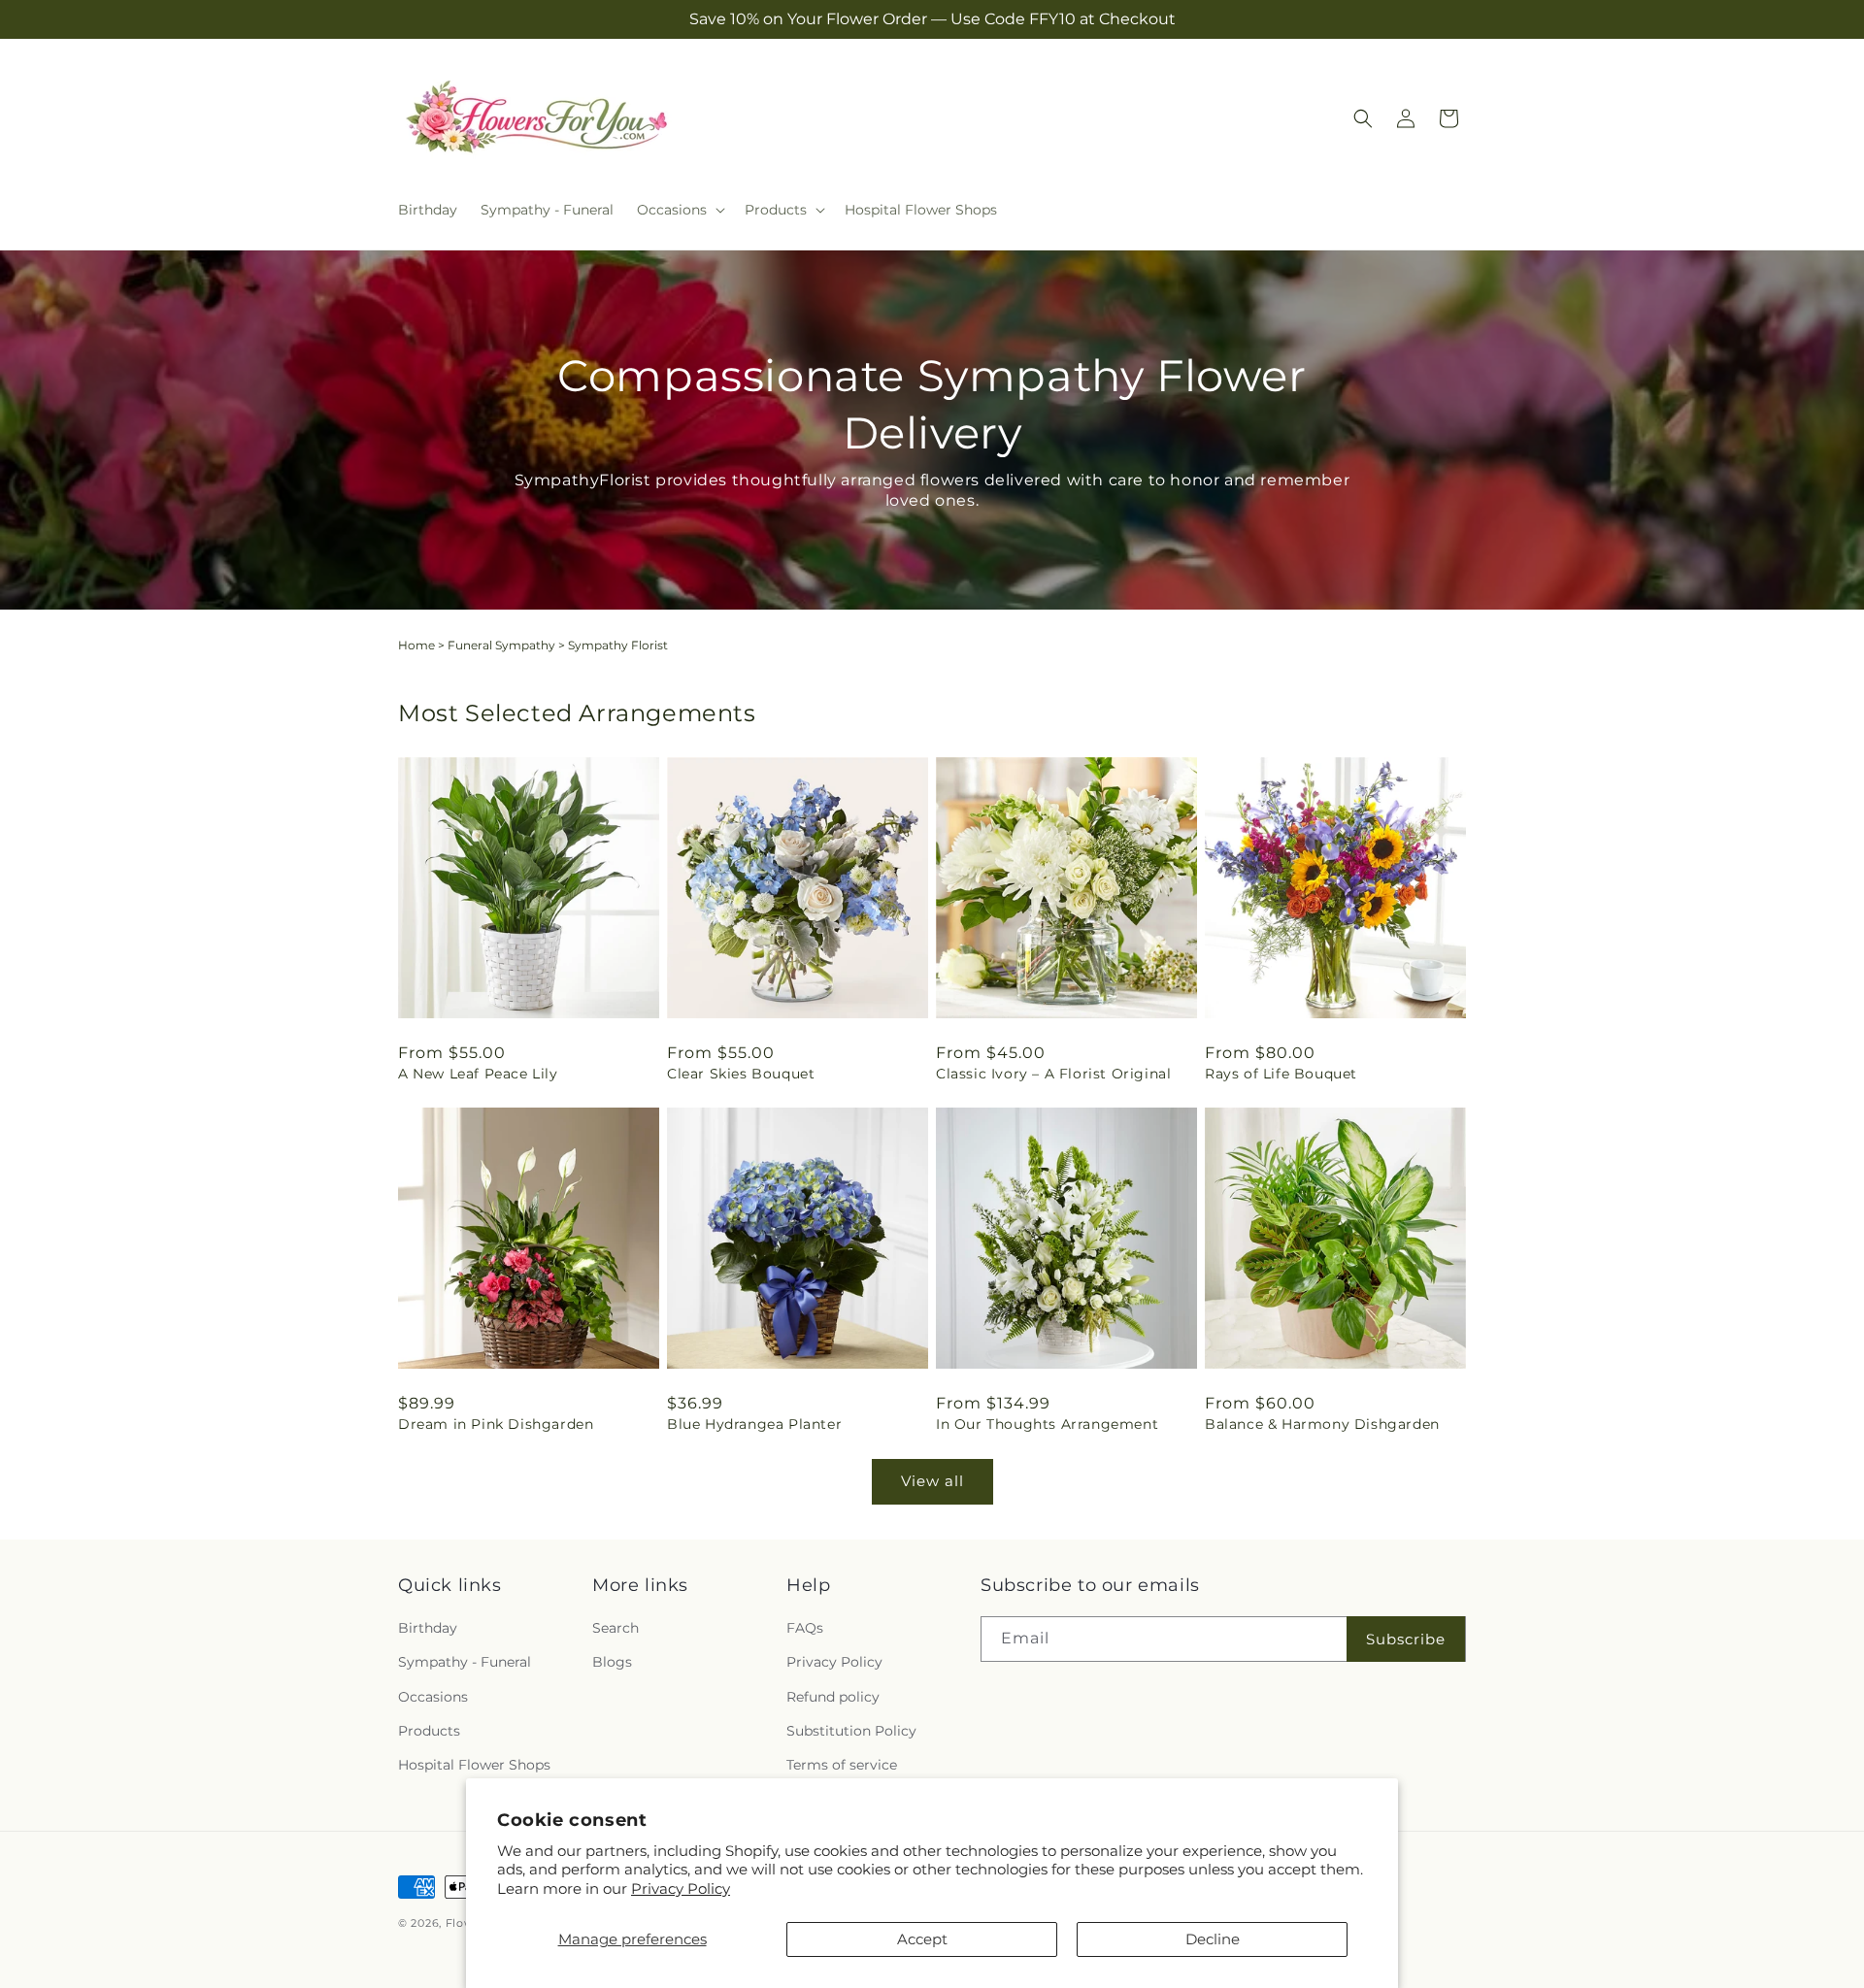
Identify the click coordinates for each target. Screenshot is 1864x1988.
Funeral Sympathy (501, 645)
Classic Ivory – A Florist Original (1053, 1074)
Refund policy (833, 1697)
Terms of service (842, 1765)
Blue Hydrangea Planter (754, 1424)
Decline (1213, 1939)
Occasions (433, 1697)
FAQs (805, 1628)
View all (932, 1481)
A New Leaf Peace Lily (478, 1074)
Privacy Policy (681, 1889)
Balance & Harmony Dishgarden (1322, 1424)
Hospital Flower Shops (474, 1765)
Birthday (428, 1628)
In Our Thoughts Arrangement (1047, 1424)
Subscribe (1406, 1639)
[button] (679, 210)
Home (416, 645)
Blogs (612, 1662)
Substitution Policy (851, 1731)
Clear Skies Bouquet (741, 1074)
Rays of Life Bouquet (1281, 1074)
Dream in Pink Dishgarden (496, 1424)
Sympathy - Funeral (465, 1662)
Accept (922, 1939)
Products (429, 1731)
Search (616, 1628)
